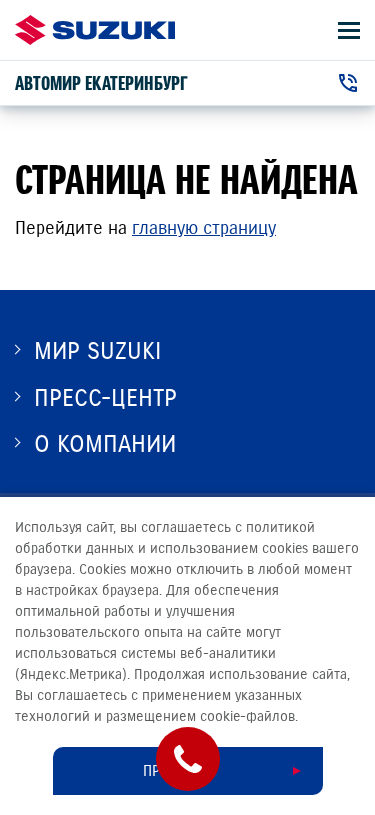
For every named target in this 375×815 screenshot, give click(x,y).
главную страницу (204, 228)
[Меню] (349, 30)
